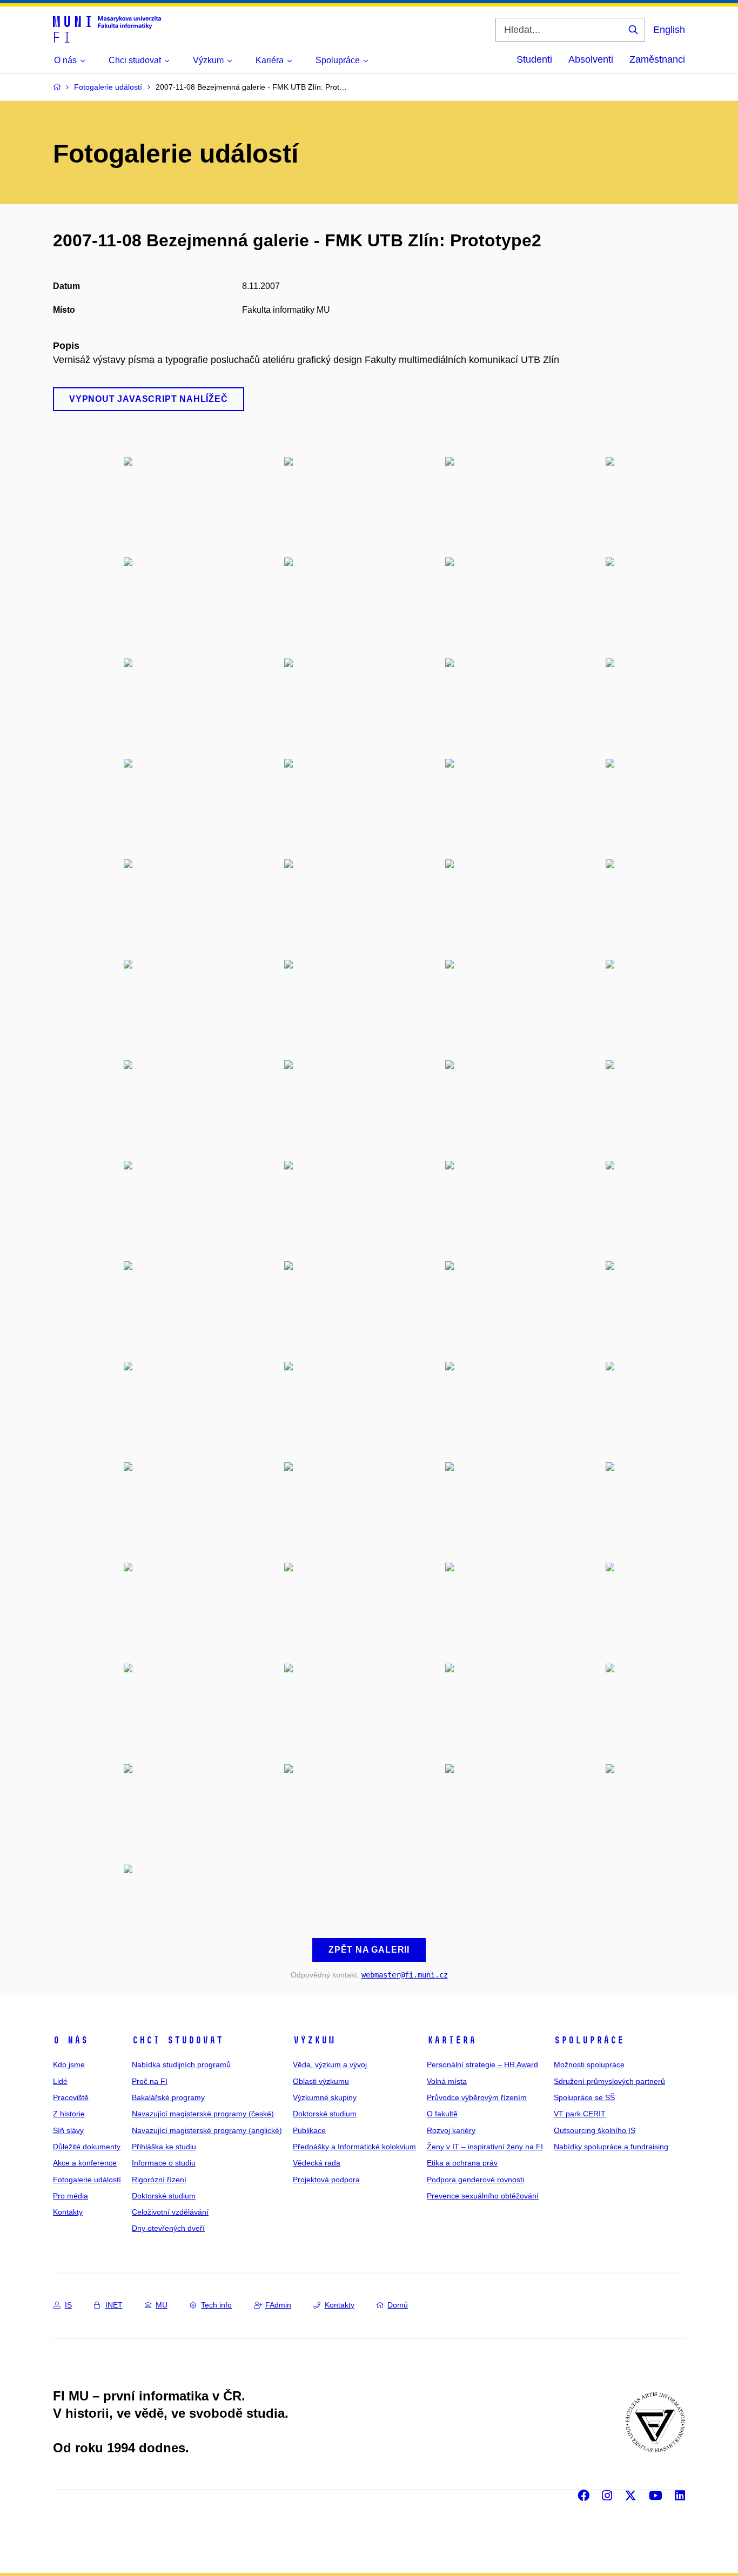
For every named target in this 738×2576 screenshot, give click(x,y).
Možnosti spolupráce (589, 2064)
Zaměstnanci (657, 59)
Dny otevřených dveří (168, 2228)
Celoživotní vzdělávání (170, 2212)
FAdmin (278, 2305)
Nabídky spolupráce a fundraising (611, 2147)
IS (68, 2305)
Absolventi (591, 59)
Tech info (216, 2305)
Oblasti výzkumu (321, 2081)
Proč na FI (150, 2081)
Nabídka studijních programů (181, 2064)
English (669, 30)
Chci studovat (177, 2040)
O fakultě (442, 2114)
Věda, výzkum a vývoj (330, 2064)
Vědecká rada (317, 2163)
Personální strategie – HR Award (482, 2064)
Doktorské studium (164, 2196)
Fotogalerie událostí (87, 2180)
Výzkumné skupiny (325, 2097)
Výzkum (314, 2040)
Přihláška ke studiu (164, 2147)
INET (114, 2305)
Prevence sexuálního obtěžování (483, 2196)
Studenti (534, 59)
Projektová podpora (326, 2180)
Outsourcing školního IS (595, 2130)
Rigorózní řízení (159, 2180)
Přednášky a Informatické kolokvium (354, 2147)
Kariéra (451, 2040)
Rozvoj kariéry (451, 2130)
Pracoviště (71, 2097)
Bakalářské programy (168, 2097)
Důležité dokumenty (87, 2147)
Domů (398, 2305)
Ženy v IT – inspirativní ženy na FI (485, 2147)
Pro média (71, 2196)
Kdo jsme (69, 2064)
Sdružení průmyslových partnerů (609, 2081)
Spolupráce (589, 2040)
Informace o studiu (164, 2163)
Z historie (69, 2114)
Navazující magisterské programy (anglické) (207, 2130)
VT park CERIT (580, 2114)
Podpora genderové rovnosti (475, 2180)
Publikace (309, 2130)
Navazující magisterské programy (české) (203, 2114)
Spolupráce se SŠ (584, 2097)
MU (162, 2305)
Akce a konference (85, 2163)
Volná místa (447, 2081)
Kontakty (68, 2212)
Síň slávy (68, 2130)
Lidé (60, 2081)
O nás (71, 2040)
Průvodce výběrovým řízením (477, 2097)
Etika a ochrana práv (462, 2163)
